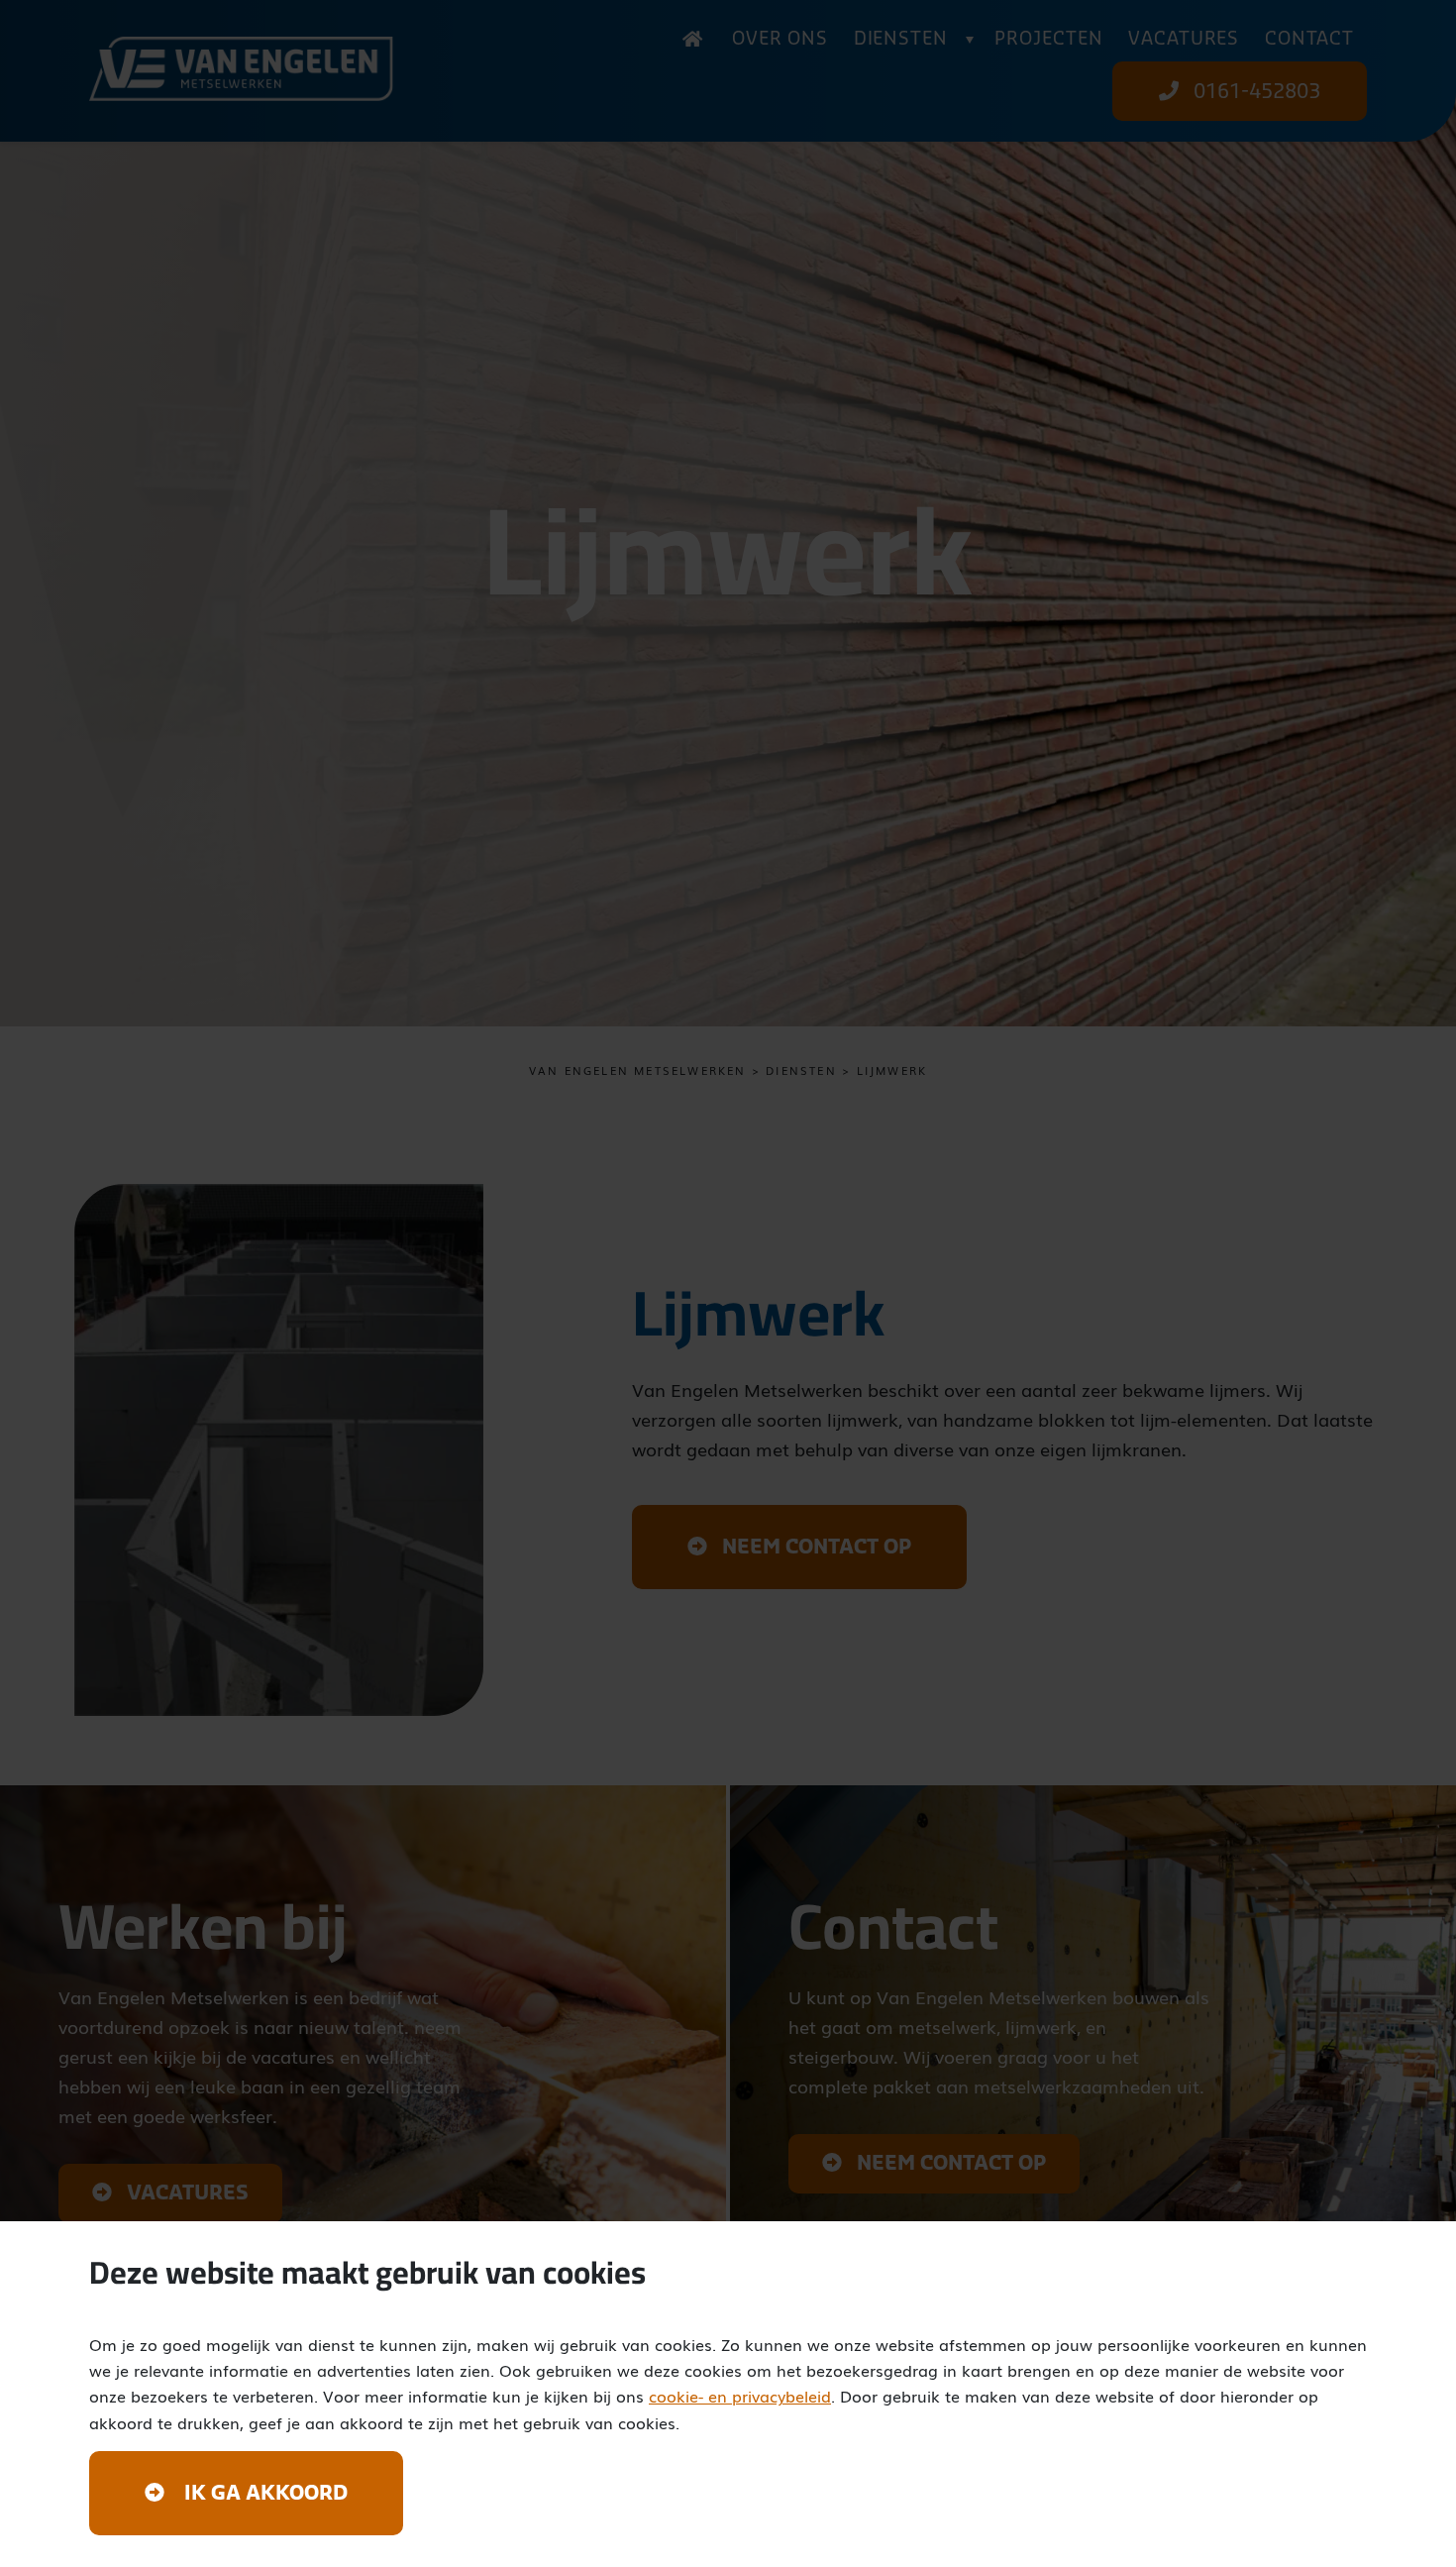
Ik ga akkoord (263, 2494)
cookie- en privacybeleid (740, 2396)
